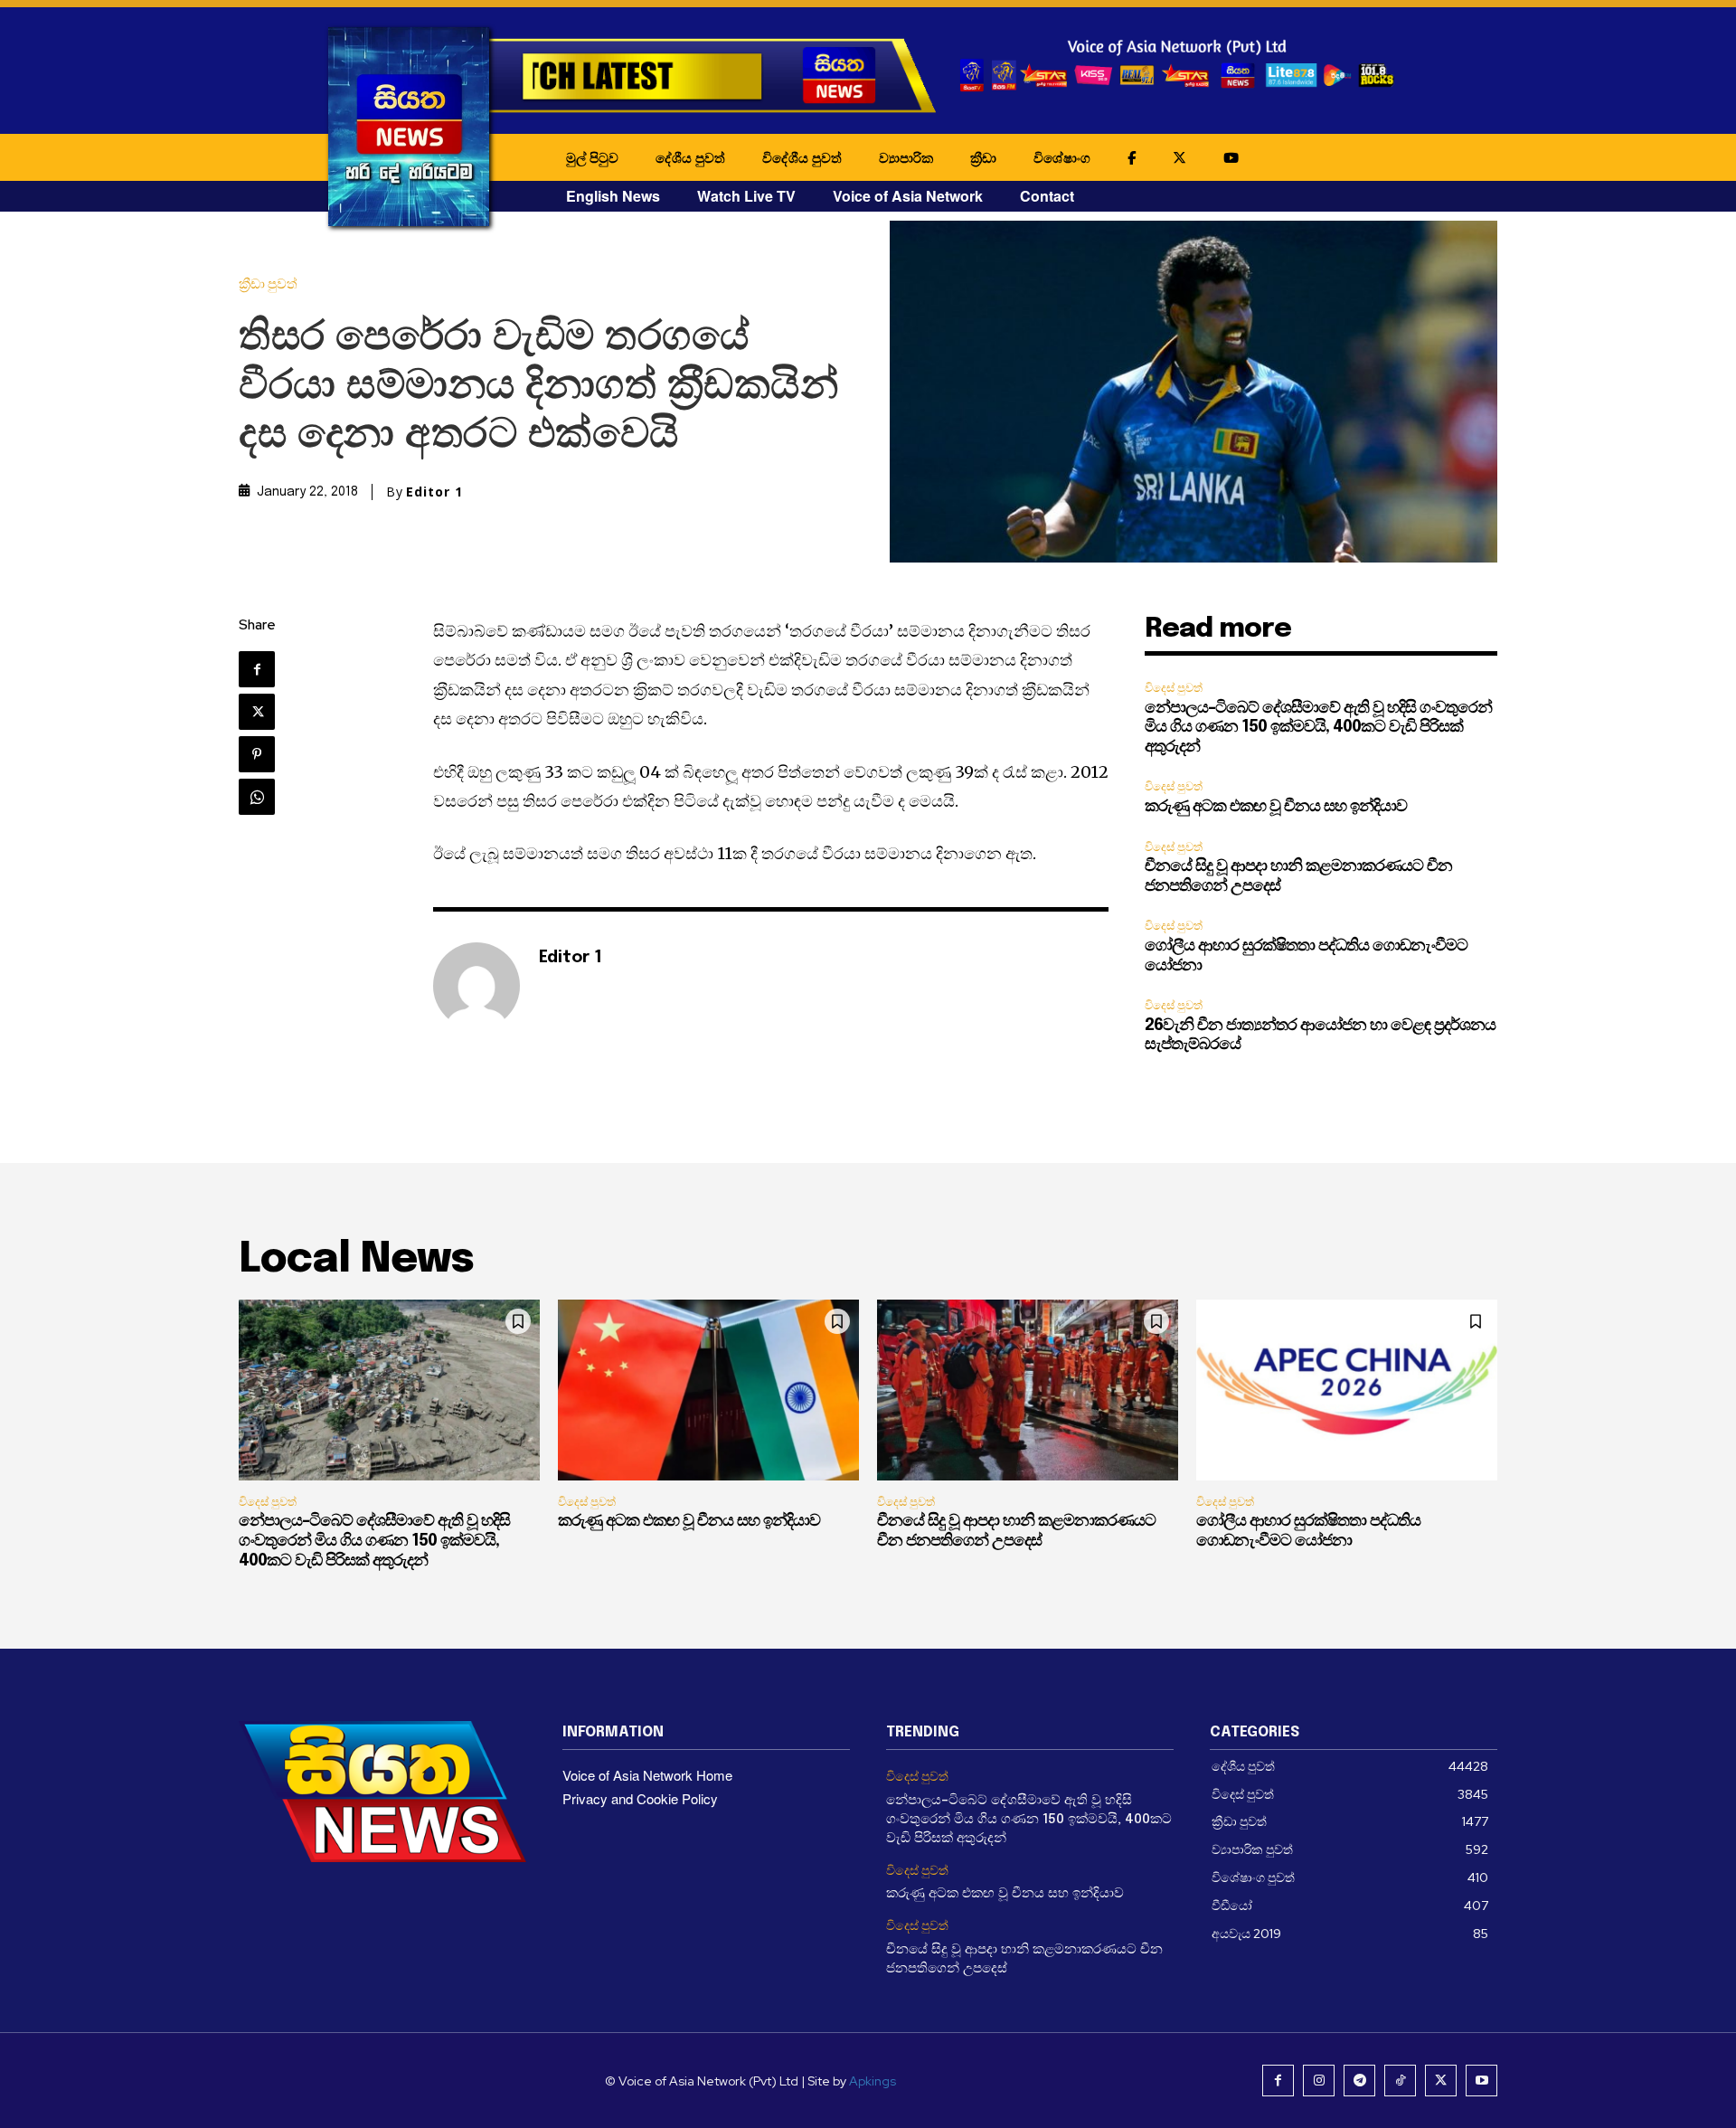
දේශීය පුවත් (690, 157)
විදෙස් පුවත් (1174, 688)
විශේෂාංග (1062, 157)
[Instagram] (1319, 2081)
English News (613, 196)
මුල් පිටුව (592, 157)
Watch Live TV (746, 196)
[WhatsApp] (257, 797)
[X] (257, 712)
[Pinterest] (257, 754)
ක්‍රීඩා (983, 157)
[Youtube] (1481, 2081)
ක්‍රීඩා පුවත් (268, 284)
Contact (1047, 196)
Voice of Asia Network (908, 196)
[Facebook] (257, 669)
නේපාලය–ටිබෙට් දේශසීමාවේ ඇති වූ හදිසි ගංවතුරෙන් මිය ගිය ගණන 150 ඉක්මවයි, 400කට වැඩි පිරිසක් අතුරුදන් (1318, 728)
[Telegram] (1359, 2081)
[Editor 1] (476, 986)
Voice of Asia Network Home (647, 1775)
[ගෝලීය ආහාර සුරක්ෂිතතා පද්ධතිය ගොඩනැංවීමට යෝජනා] (1347, 1390)
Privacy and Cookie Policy (640, 1798)
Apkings (873, 2081)
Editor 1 (434, 492)
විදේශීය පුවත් (802, 157)
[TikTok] (1400, 2081)
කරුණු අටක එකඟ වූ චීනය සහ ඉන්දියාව (1276, 807)
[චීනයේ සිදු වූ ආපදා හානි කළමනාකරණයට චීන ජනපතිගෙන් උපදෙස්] (1028, 1390)
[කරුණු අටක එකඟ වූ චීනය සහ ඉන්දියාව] (708, 1390)
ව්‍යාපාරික (906, 157)
